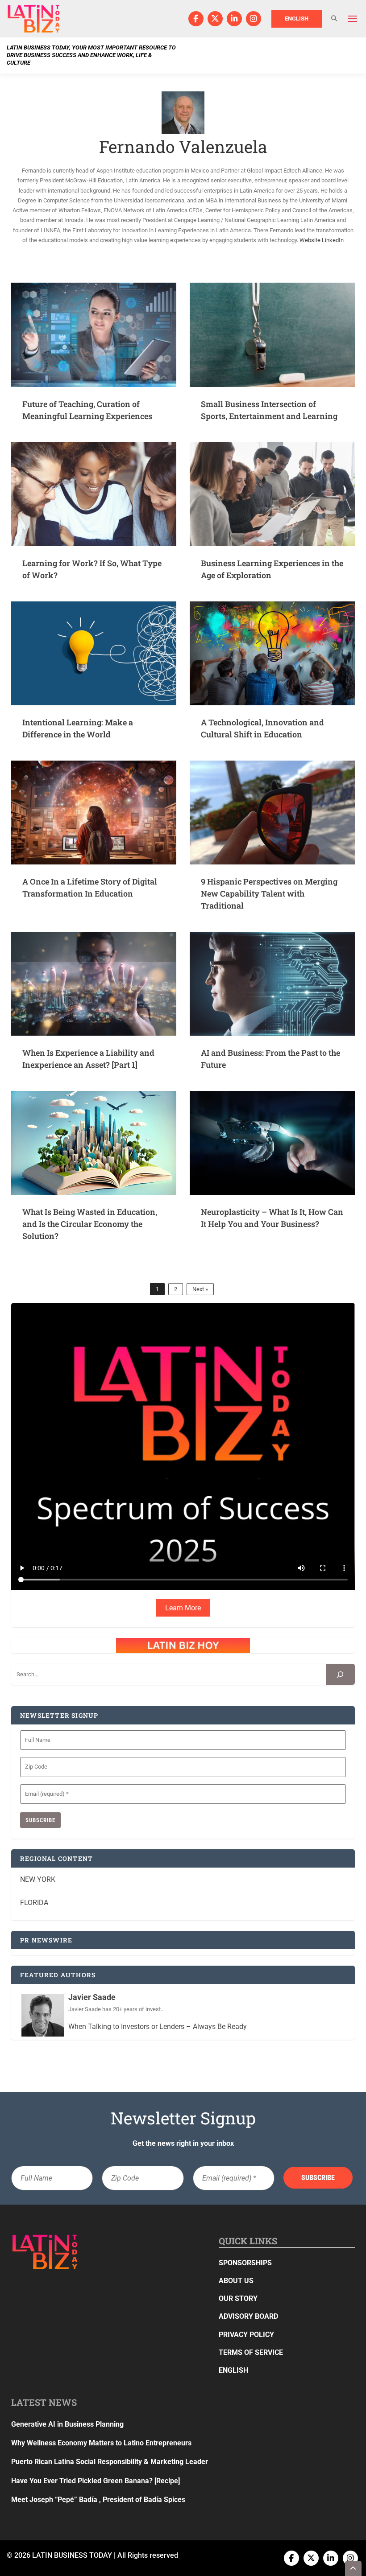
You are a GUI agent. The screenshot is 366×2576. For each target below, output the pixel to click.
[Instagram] (254, 19)
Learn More (183, 1608)
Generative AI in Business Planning (67, 2424)
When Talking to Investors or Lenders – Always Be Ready (158, 2027)
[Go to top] (354, 2568)
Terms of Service (251, 2352)
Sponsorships (245, 2263)
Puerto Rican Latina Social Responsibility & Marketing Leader (110, 2462)
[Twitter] (215, 19)
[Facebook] (196, 19)
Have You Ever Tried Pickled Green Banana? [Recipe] (96, 2481)
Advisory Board (248, 2316)
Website (310, 240)
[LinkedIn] (234, 19)
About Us (236, 2281)
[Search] (340, 1674)
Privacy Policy (246, 2335)
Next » (200, 1289)
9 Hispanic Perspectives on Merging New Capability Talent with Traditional (269, 893)
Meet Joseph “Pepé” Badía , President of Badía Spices (98, 2500)
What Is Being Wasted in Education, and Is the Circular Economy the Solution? (90, 1224)
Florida (34, 1903)
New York (38, 1879)
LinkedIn (333, 240)
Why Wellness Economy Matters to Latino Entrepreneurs (101, 2443)
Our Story (238, 2298)
